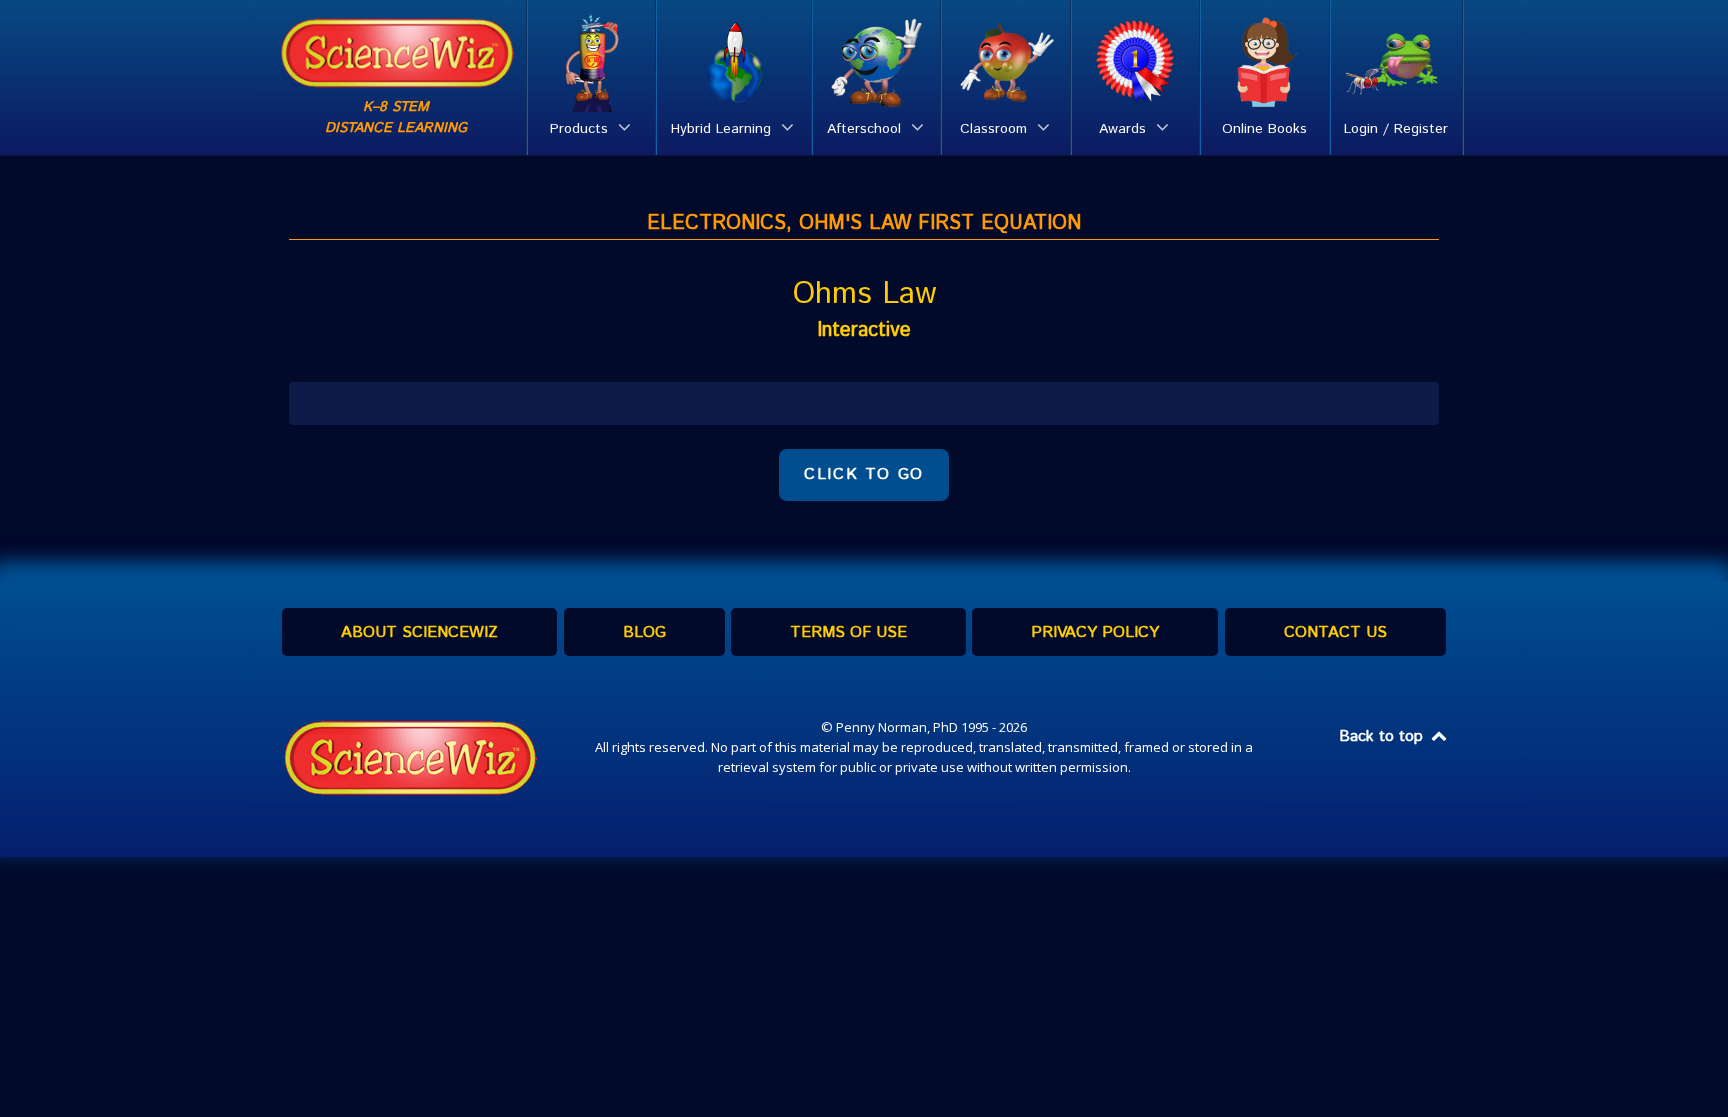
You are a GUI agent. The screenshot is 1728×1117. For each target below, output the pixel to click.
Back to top (1383, 736)
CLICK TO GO (864, 474)
